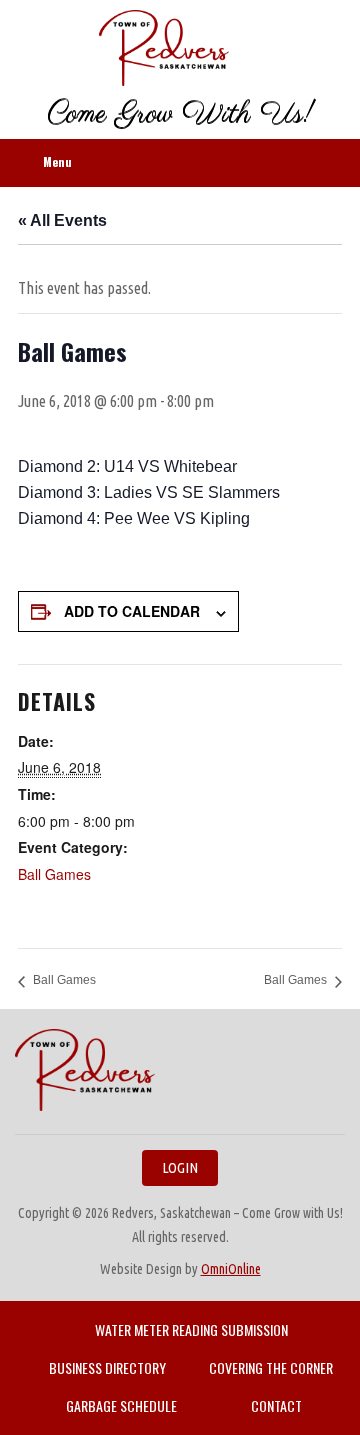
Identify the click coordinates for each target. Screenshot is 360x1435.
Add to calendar (132, 611)
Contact (276, 1405)
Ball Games (54, 874)
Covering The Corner (271, 1367)
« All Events (62, 220)
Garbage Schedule (121, 1405)
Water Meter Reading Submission (191, 1329)
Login (180, 1167)
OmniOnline (231, 1269)
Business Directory (107, 1367)
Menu (57, 161)
